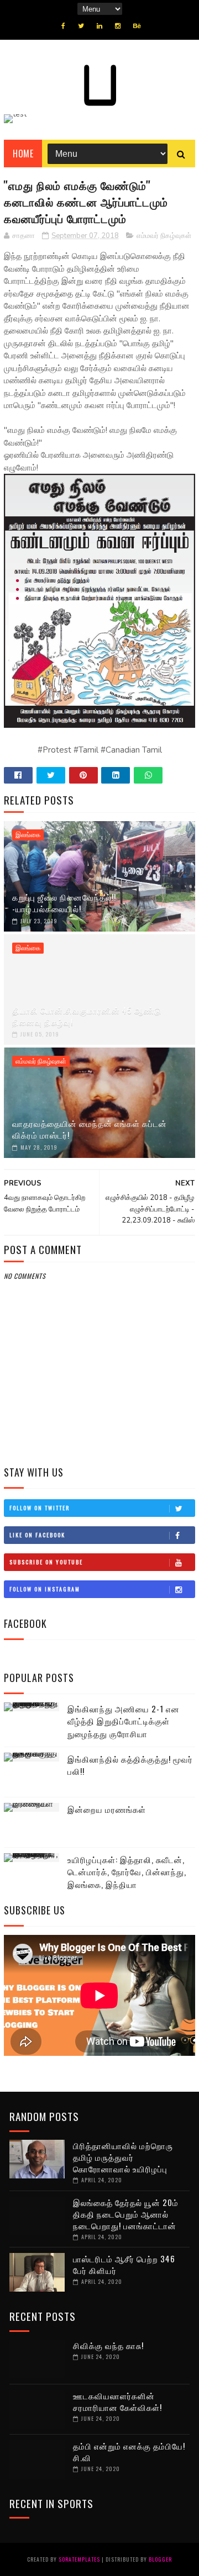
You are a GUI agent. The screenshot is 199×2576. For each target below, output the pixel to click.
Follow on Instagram (45, 1589)
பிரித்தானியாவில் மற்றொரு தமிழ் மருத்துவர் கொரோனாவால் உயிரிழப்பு (123, 2157)
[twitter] (81, 26)
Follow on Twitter (40, 1508)
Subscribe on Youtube (46, 1562)
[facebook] (63, 26)
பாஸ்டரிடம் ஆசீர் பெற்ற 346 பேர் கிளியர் (124, 2264)
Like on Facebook (37, 1535)
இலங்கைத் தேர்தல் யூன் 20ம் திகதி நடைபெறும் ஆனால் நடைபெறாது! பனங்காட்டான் (126, 2214)
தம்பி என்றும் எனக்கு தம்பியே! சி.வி (129, 2451)
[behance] (137, 26)
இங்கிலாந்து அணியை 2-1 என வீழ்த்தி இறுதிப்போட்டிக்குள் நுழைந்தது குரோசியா (124, 1721)
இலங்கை (28, 835)
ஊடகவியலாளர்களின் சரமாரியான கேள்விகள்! (117, 2401)
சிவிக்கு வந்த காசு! (108, 2345)
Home (23, 154)
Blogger (160, 2559)
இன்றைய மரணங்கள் (107, 1809)
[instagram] (118, 26)
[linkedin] (99, 26)
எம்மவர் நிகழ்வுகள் (164, 236)
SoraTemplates (79, 2559)
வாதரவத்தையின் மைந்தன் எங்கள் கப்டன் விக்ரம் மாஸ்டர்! (90, 1129)
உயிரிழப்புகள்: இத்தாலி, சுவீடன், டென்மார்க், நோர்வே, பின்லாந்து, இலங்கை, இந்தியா (127, 1872)
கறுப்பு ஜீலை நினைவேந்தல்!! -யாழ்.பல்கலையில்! (64, 903)
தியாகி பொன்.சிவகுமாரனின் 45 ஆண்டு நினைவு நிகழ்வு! (87, 1016)
